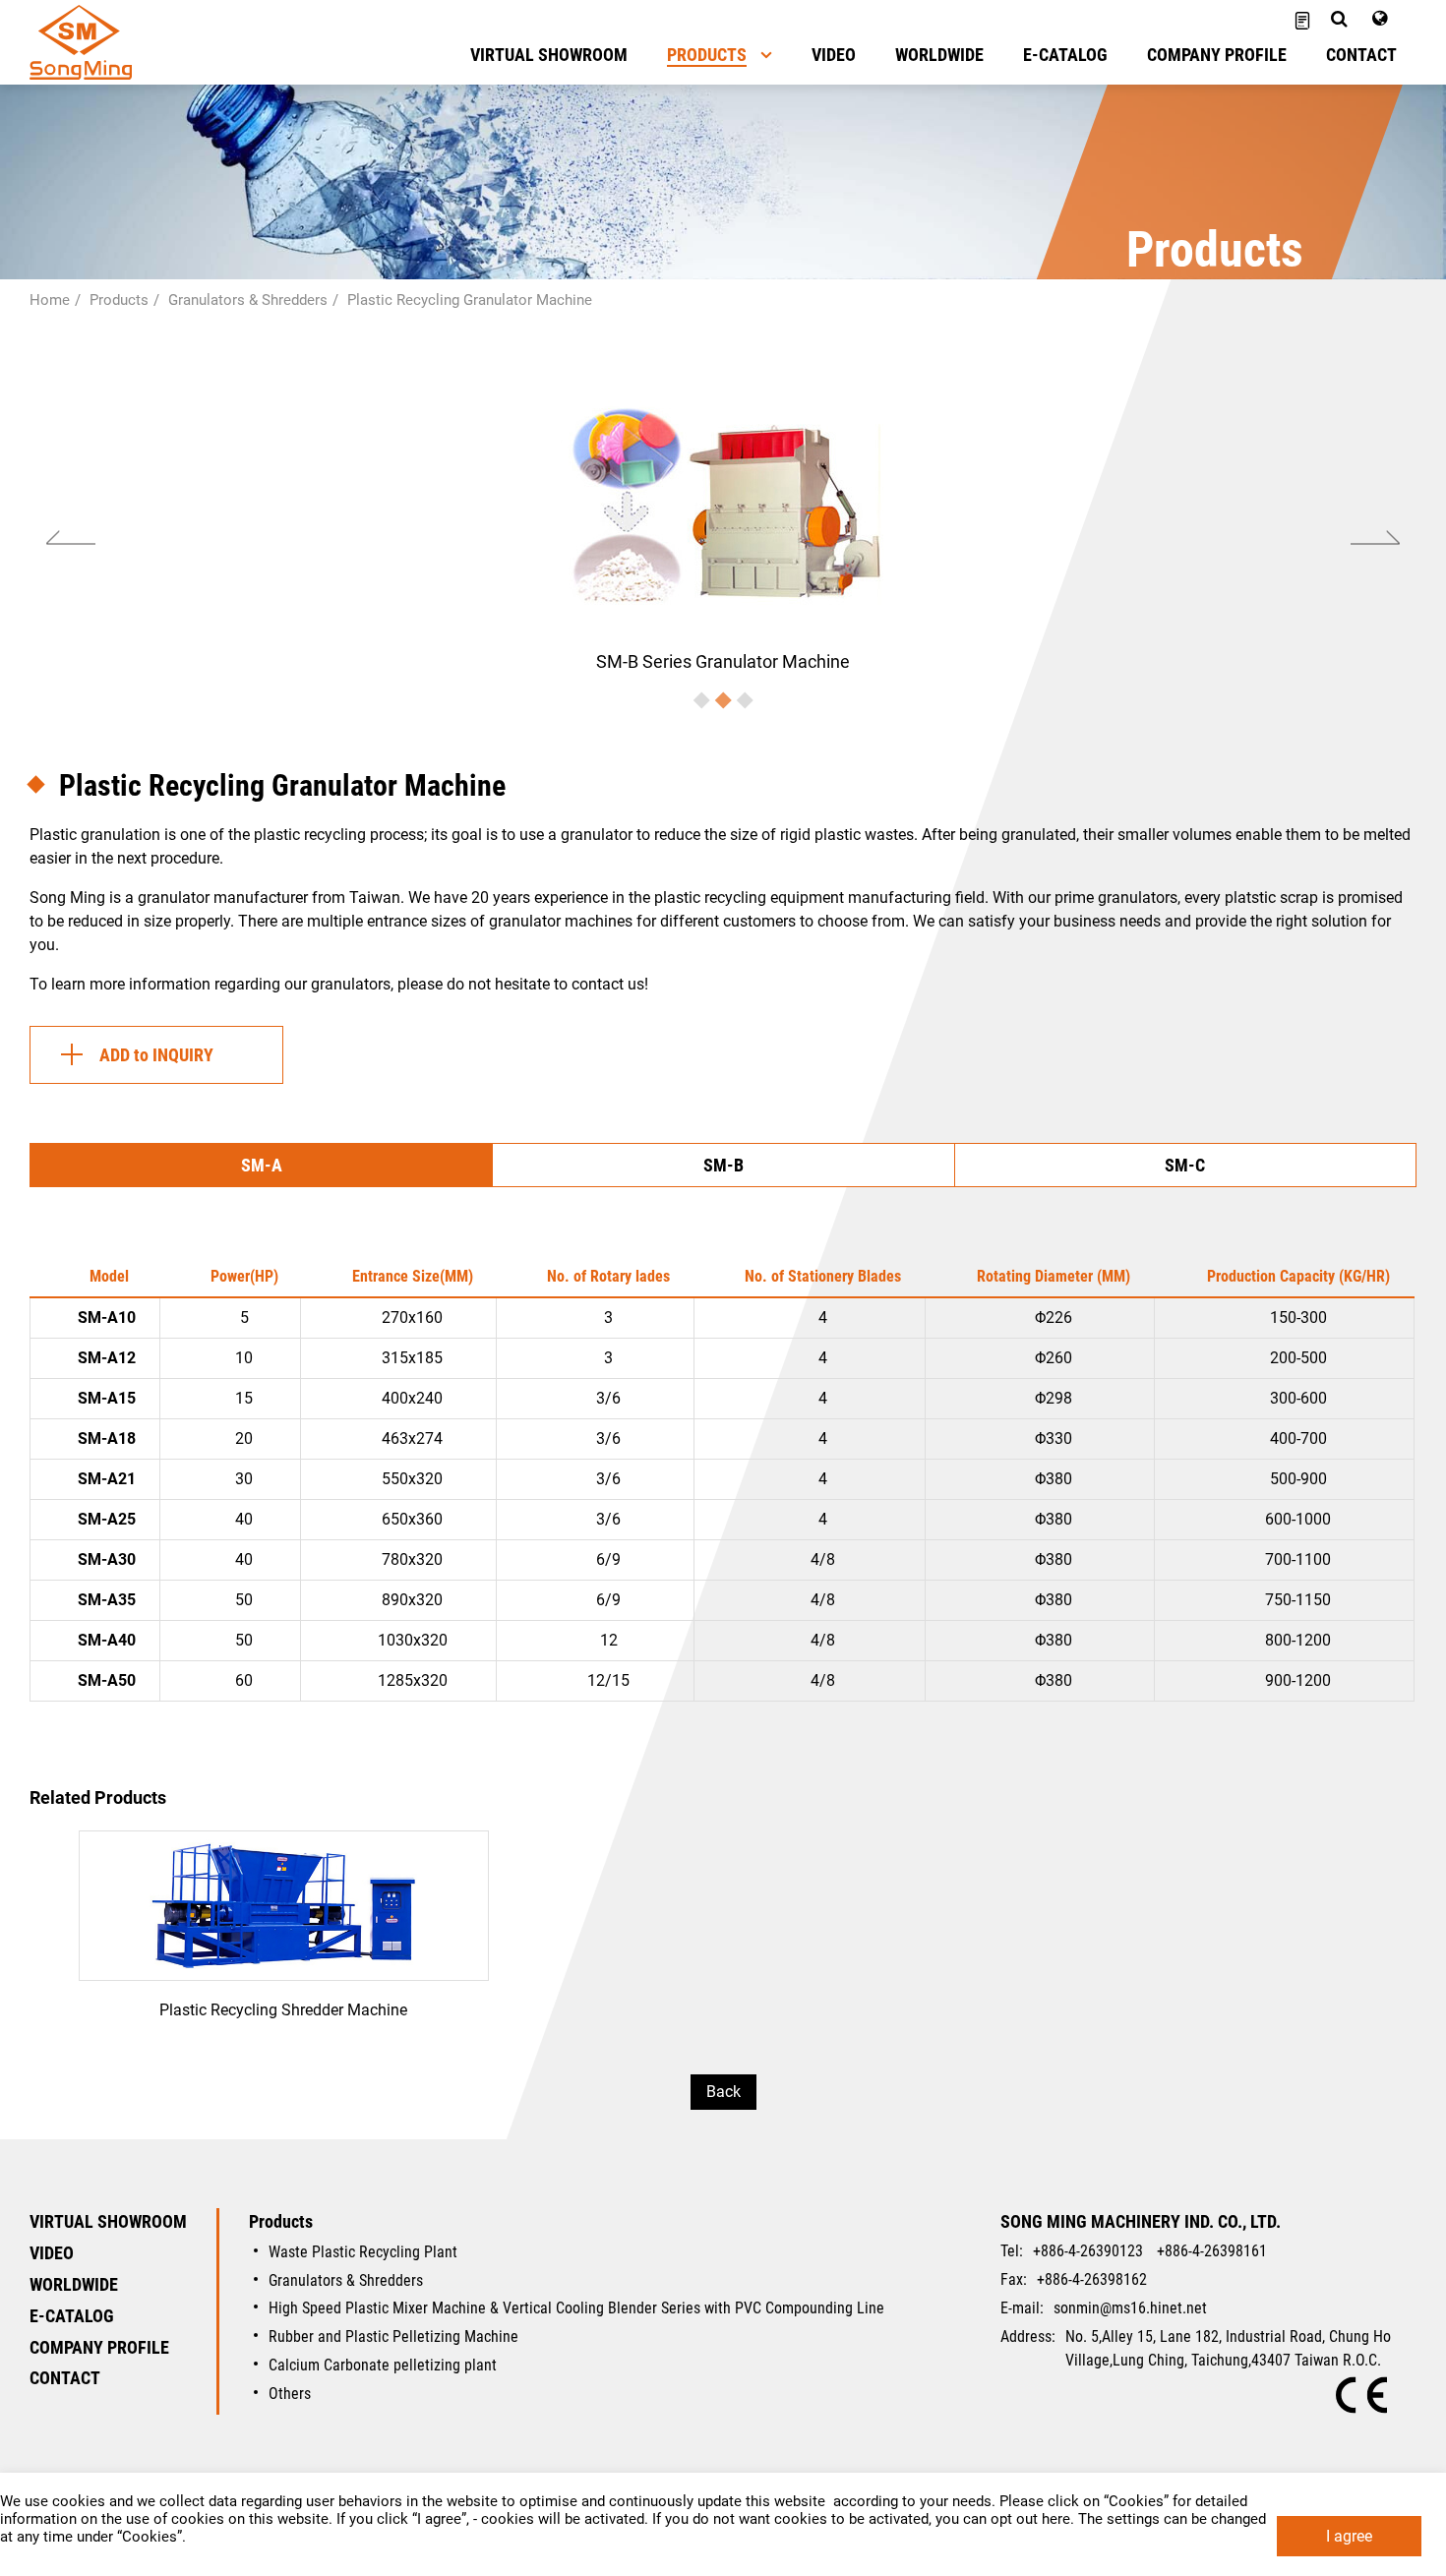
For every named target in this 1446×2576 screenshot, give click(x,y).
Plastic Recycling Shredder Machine (284, 1938)
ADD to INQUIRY (156, 1055)
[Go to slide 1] (702, 700)
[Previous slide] (70, 538)
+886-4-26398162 (1092, 2279)
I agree (1349, 2536)
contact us (608, 984)
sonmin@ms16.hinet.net (1130, 2308)
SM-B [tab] (723, 1165)
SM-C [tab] (1185, 1165)
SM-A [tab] (262, 1165)
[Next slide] (1376, 538)
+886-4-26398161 (1212, 2251)
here (1056, 2519)
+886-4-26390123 (1088, 2251)
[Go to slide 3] (745, 700)
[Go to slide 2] (723, 700)
